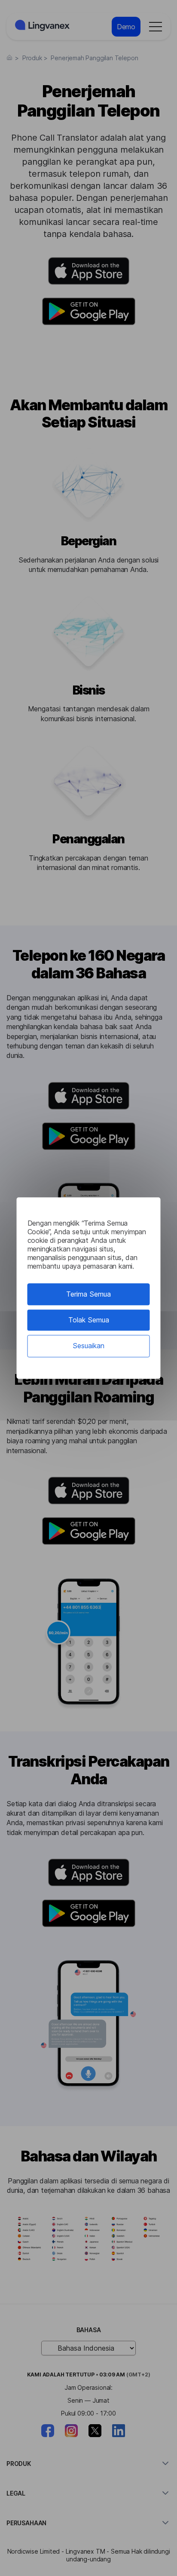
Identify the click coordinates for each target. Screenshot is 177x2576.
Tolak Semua (89, 1320)
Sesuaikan (88, 1346)
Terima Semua (88, 1294)
